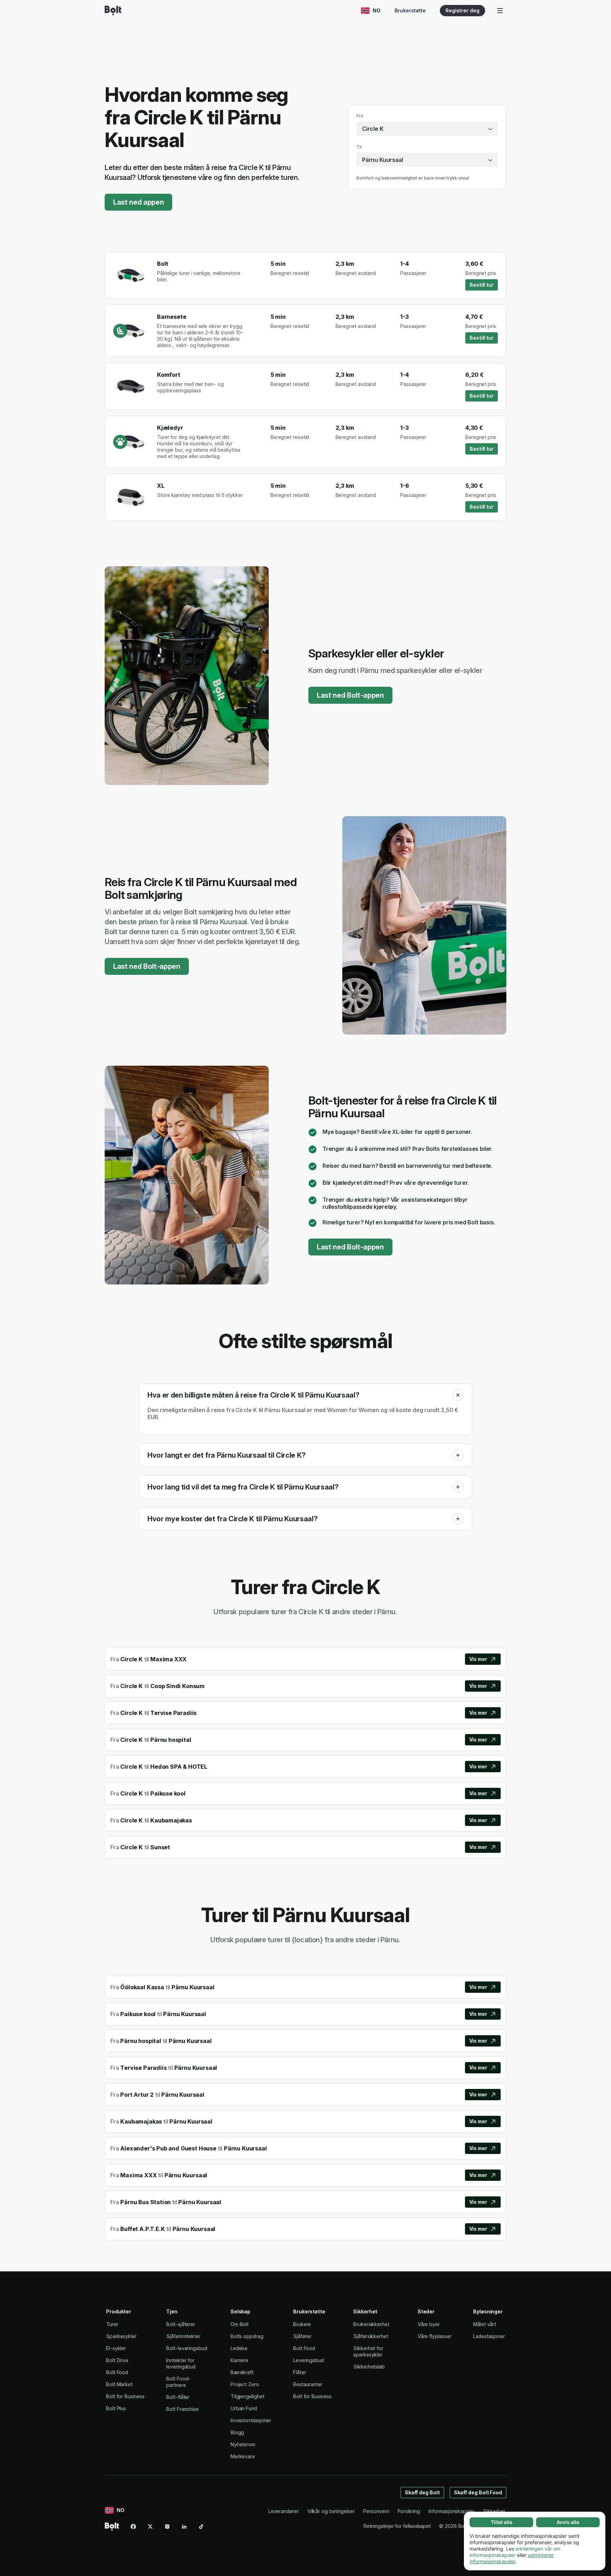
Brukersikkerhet (371, 2324)
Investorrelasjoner (251, 2420)
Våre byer (429, 2324)
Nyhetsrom (243, 2444)
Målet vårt (485, 2324)
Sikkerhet (494, 2511)
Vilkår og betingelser (331, 2511)
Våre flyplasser (435, 2336)
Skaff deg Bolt (422, 2492)
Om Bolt (240, 2324)
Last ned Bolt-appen (350, 695)
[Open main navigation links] (500, 11)
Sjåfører (302, 2336)
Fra (360, 116)
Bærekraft (242, 2372)
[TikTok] (201, 2527)
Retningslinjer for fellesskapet (397, 2526)
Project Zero (245, 2384)
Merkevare (243, 2456)
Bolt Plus (116, 2408)
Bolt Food (117, 2372)
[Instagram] (167, 2527)
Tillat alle (502, 2522)
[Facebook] (133, 2527)
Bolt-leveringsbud (187, 2348)
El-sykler (116, 2348)
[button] (458, 1395)
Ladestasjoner (489, 2336)
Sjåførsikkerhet (371, 2336)
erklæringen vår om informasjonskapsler (515, 2552)
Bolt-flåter (178, 2397)
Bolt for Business (125, 2396)
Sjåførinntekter (183, 2336)
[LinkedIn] (184, 2527)
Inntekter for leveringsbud (181, 2363)
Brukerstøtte (410, 10)
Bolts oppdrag (247, 2336)
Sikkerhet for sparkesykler (368, 2351)
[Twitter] (150, 2527)
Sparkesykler (121, 2336)
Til (359, 147)
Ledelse (239, 2348)
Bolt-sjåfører (181, 2324)
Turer (112, 2324)
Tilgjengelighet (248, 2396)
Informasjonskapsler (451, 2511)
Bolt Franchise (182, 2409)
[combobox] (427, 129)
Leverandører (284, 2511)
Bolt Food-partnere (178, 2382)
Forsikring (409, 2511)
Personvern (376, 2511)
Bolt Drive (117, 2360)
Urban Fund (244, 2408)
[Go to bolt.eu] (113, 11)
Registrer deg (462, 10)
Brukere (302, 2324)
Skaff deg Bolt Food (478, 2492)
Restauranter (308, 2384)
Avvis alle (568, 2522)
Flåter (300, 2372)
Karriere (239, 2360)
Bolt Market (119, 2384)
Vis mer (478, 1659)
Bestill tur (482, 285)
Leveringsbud (309, 2360)
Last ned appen (138, 202)
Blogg (237, 2432)
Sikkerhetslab (369, 2367)
